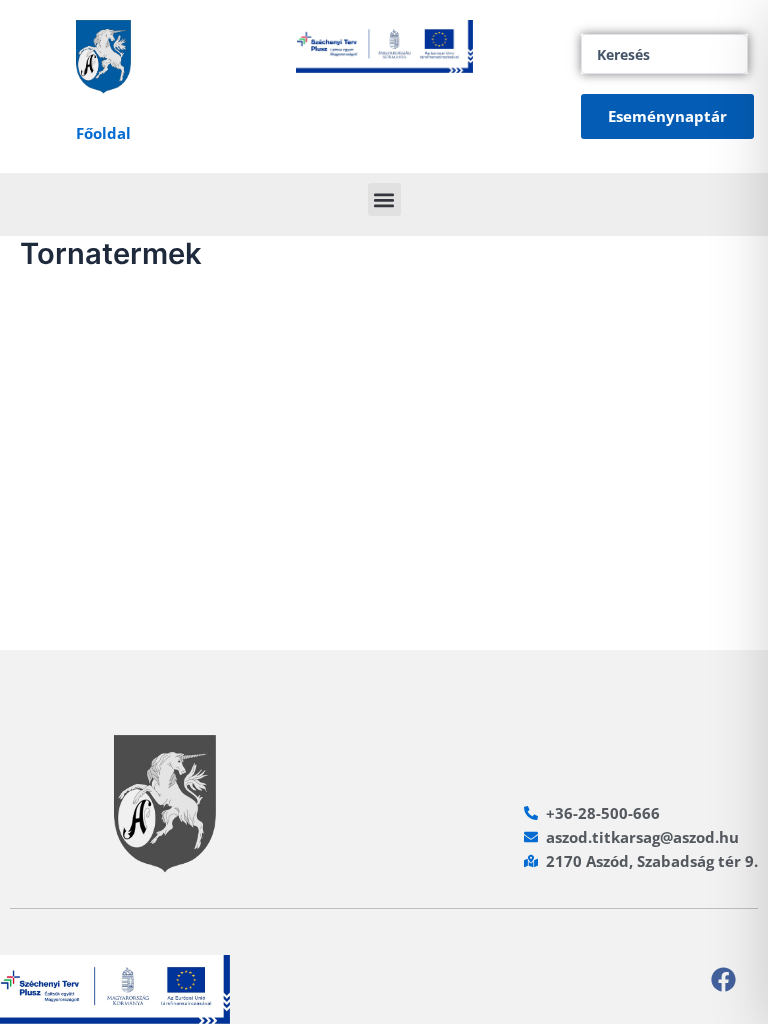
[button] (384, 199)
